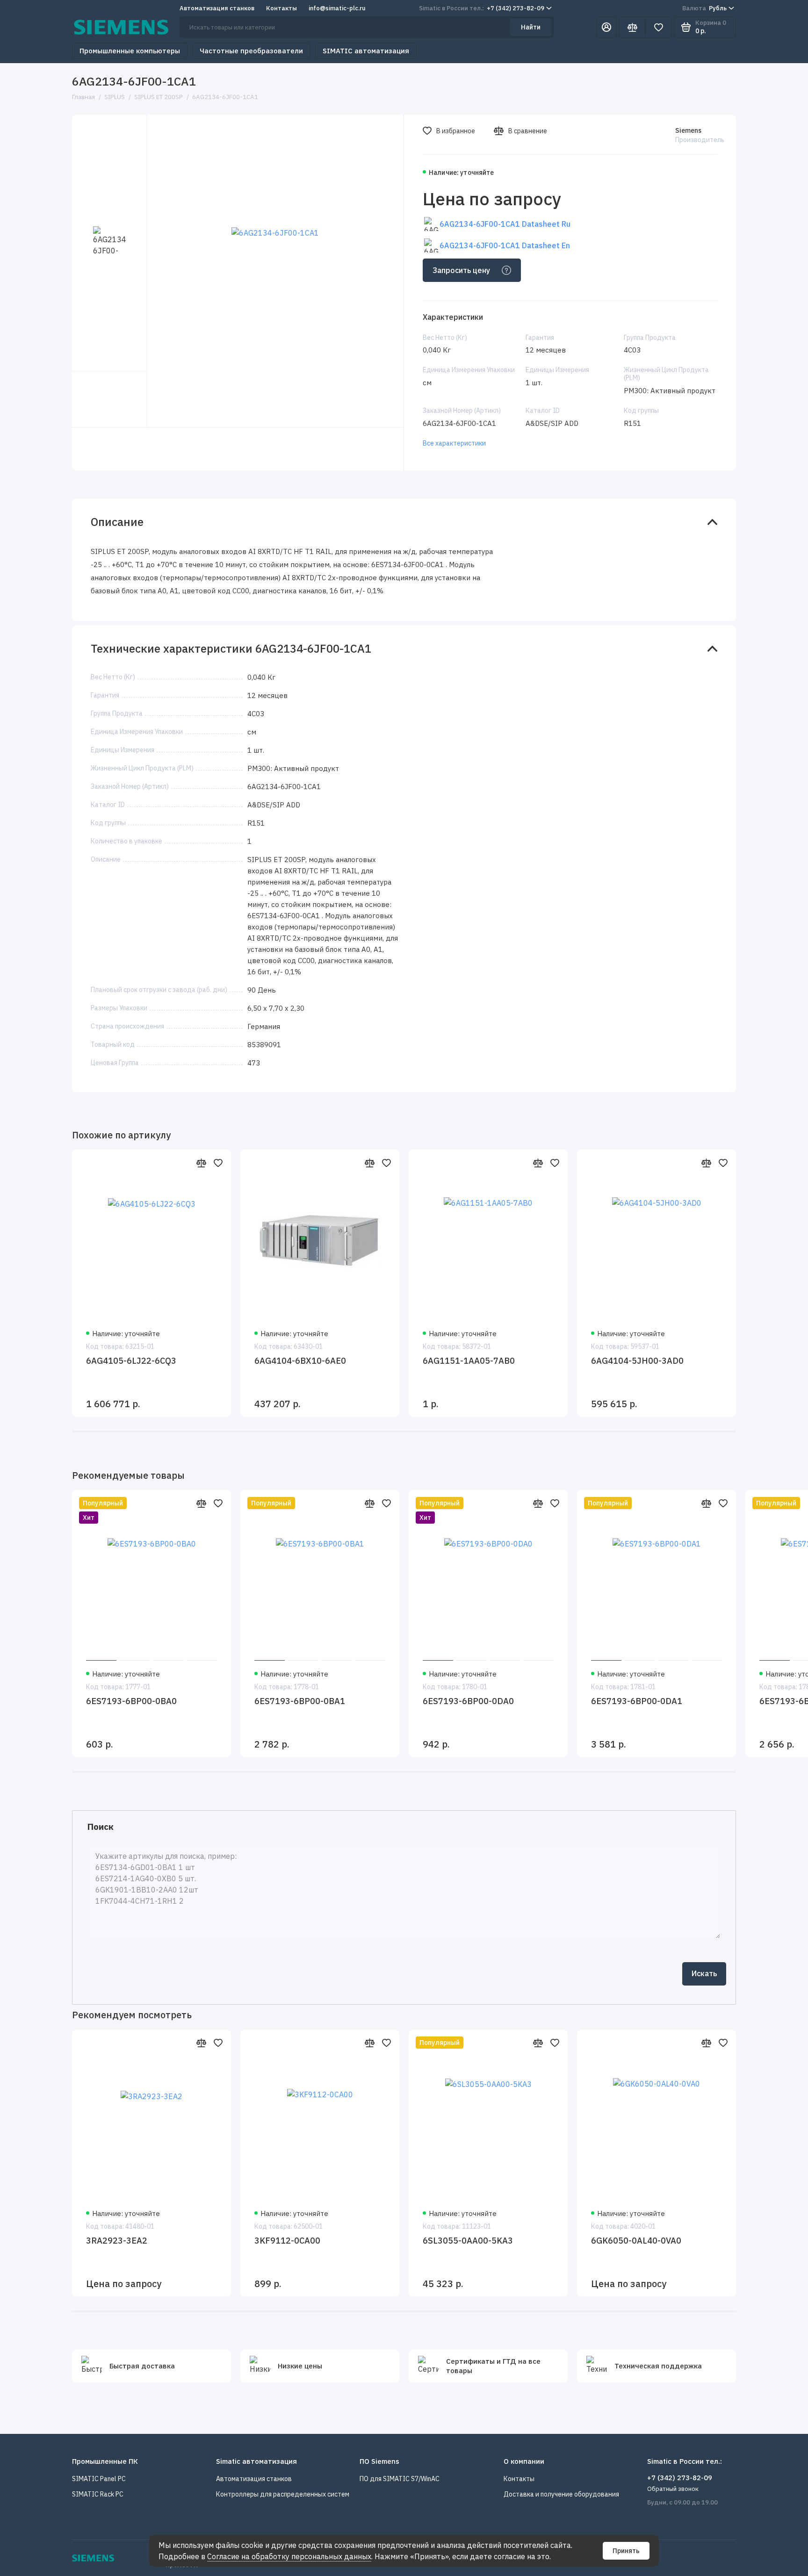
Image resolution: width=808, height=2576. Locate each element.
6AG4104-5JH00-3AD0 (637, 1361)
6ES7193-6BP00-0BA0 (131, 1701)
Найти (531, 27)
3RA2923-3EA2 (117, 2241)
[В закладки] (218, 1163)
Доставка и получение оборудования (561, 2494)
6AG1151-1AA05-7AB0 (469, 1361)
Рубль (704, 8)
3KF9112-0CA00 (287, 2241)
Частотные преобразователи (251, 51)
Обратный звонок (673, 2489)
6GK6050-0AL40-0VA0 (636, 2241)
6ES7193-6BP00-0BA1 (300, 1701)
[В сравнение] (201, 1163)
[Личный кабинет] (606, 27)
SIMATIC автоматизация (366, 51)
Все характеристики (454, 443)
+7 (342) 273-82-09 (482, 8)
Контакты (281, 8)
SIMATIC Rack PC (98, 2494)
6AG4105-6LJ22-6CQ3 (131, 1361)
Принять (626, 2551)
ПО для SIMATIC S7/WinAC (400, 2479)
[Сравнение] (632, 27)
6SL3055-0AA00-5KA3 (468, 2241)
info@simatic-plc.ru (337, 8)
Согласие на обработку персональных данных (289, 2556)
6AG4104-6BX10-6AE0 (300, 1361)
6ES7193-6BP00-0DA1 (637, 1701)
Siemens (688, 130)
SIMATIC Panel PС (99, 2479)
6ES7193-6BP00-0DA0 (468, 1701)
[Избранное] (658, 27)
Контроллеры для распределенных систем (283, 2494)
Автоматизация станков (217, 8)
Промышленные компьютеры (130, 51)
